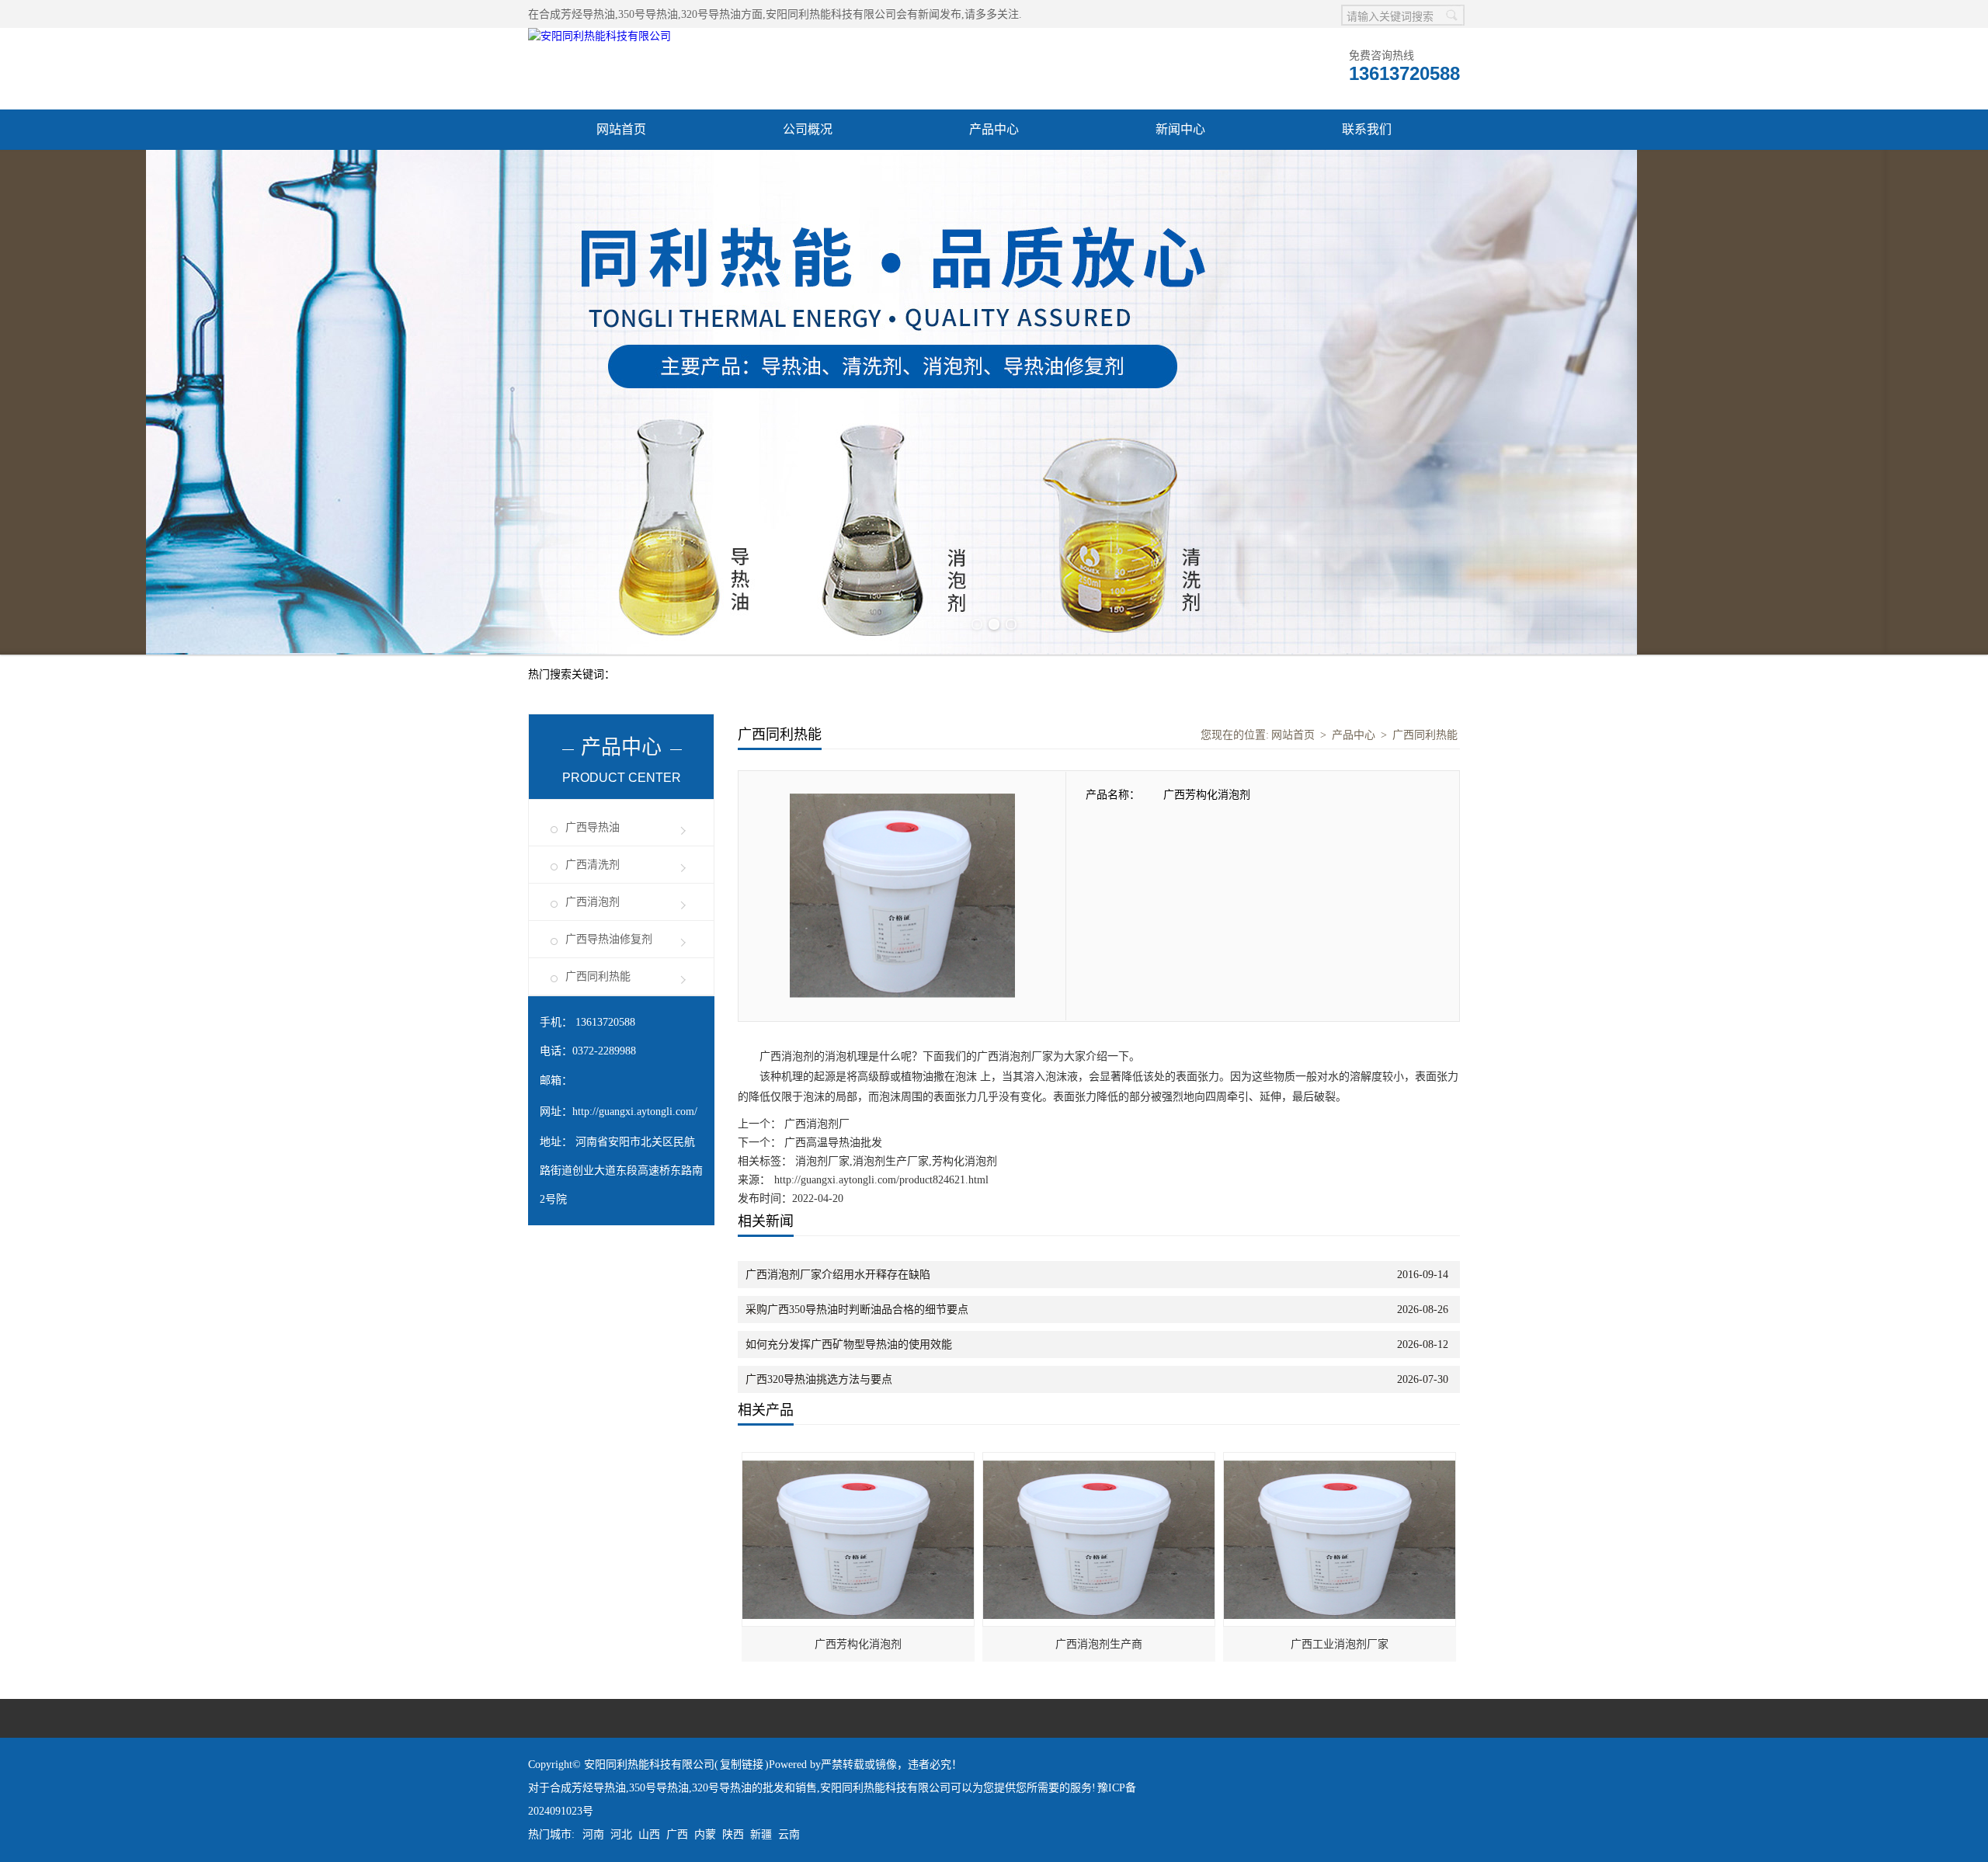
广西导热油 (593, 827)
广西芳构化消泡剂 (858, 1644)
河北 (621, 1834)
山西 (649, 1834)
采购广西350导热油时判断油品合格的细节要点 (857, 1310)
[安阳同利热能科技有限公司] (600, 36)
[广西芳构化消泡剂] (859, 1461)
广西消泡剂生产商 (1099, 1644)
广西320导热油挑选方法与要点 (819, 1379)
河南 (593, 1834)
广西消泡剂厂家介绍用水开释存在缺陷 (838, 1275)
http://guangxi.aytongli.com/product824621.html (881, 1180)
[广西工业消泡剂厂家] (1340, 1461)
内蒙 (705, 1834)
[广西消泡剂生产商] (1100, 1461)
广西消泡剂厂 (815, 1124)
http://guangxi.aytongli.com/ (635, 1112)
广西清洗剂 (593, 865)
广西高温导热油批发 (832, 1143)
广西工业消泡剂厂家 (1340, 1644)
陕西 (733, 1834)
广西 (677, 1834)
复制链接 (742, 1765)
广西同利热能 (598, 976)
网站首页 (621, 129)
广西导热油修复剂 (609, 939)
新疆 (761, 1834)
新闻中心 (1180, 129)
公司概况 (808, 129)
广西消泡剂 (593, 902)
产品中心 (994, 129)
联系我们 (1367, 129)
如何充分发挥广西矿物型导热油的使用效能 (849, 1344)
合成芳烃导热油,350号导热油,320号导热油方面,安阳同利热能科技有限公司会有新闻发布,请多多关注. (780, 14)
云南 (789, 1834)
